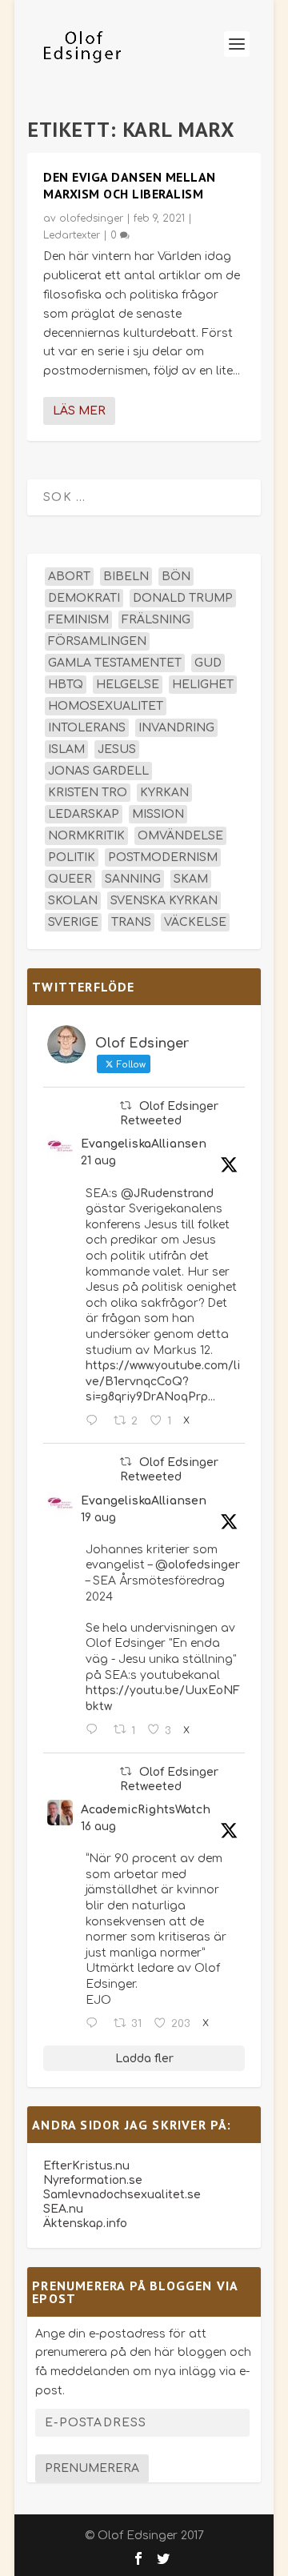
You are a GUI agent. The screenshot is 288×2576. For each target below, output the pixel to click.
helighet (203, 685)
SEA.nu (63, 2209)
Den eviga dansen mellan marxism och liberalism (130, 185)
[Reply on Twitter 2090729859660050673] (95, 1421)
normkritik (86, 836)
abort (69, 577)
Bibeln (126, 577)
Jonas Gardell (98, 771)
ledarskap (84, 814)
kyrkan (164, 793)
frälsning (156, 620)
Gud (208, 663)
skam (191, 879)
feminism (78, 620)
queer (70, 879)
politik (72, 857)
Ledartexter (72, 235)
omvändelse (180, 836)
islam (66, 749)
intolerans (87, 728)
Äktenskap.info (85, 2223)
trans (131, 922)
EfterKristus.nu (86, 2166)
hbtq (66, 685)
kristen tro (88, 793)
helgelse (128, 685)
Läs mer (79, 411)
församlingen (97, 641)
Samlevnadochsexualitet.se (122, 2195)
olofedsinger (91, 218)
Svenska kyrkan (164, 901)
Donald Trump (183, 598)
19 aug (98, 1518)
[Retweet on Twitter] (126, 1106)
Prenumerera (92, 2468)
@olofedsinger (198, 1565)
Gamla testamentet (115, 663)
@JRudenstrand (167, 1194)
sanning (133, 879)
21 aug (98, 1161)
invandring (176, 728)
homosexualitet (106, 706)
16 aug (98, 1827)
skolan (73, 901)
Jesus (117, 749)
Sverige (73, 922)
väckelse (195, 922)
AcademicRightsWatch (146, 1810)
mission (158, 814)
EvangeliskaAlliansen (144, 1144)
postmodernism (163, 857)
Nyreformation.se (93, 2180)
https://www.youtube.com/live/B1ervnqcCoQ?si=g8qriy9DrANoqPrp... (163, 1381)
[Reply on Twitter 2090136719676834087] (95, 1730)
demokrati (84, 598)
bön (176, 577)
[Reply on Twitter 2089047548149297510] (95, 2024)
